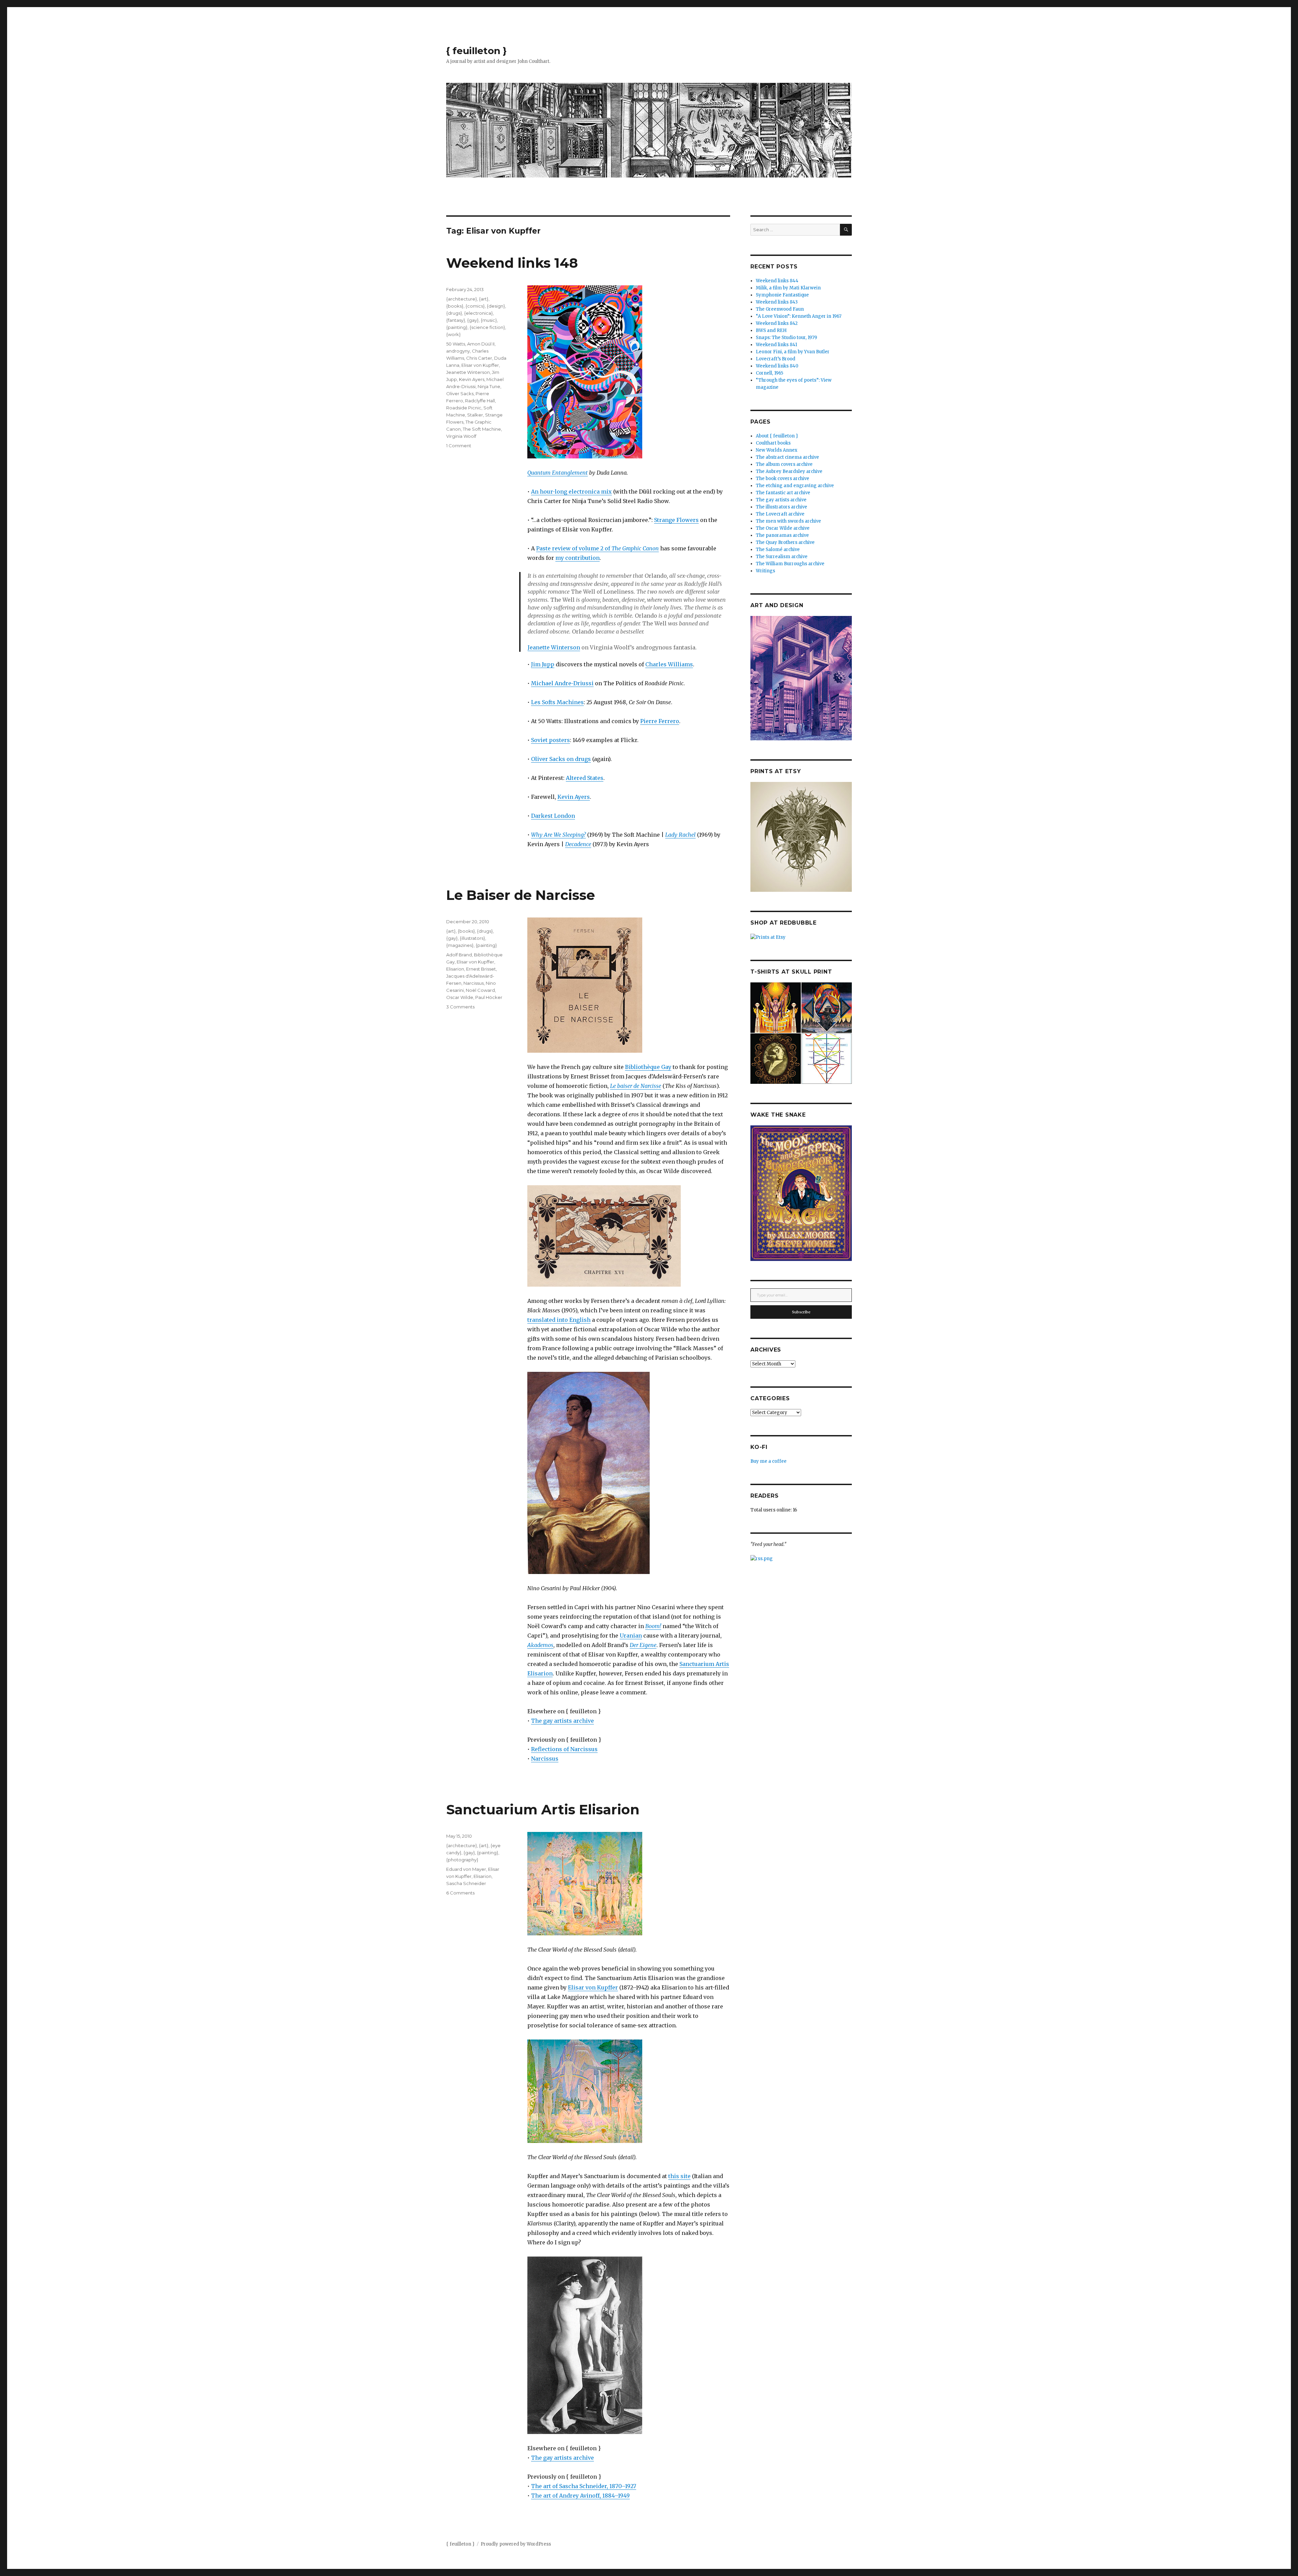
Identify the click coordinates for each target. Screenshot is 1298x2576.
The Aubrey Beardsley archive (789, 471)
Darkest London (553, 816)
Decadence (578, 844)
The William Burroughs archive (790, 564)
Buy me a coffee (768, 1461)
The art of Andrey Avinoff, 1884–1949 (580, 2496)
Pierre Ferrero (660, 721)
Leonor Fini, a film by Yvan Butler (793, 352)
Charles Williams (669, 664)
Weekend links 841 (776, 345)
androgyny (458, 351)
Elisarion (455, 969)
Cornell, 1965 (770, 373)
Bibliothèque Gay (648, 1067)
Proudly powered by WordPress (516, 2544)
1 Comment (459, 446)
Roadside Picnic (464, 408)
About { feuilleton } (777, 436)
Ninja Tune (489, 386)
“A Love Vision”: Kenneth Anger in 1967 (799, 316)
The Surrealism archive (782, 557)
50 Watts (456, 344)
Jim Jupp (543, 664)
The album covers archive (784, 464)
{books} (455, 306)
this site (679, 2176)
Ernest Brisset (481, 969)
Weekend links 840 (777, 366)
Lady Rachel (680, 835)
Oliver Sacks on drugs (561, 759)
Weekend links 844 (777, 281)
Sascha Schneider (466, 1883)
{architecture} (462, 299)
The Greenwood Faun (780, 309)
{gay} (473, 320)
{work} (453, 334)
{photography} (462, 1860)
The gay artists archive (562, 1721)
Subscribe (801, 1312)
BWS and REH (771, 330)
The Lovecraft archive (780, 514)
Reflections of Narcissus (564, 1749)
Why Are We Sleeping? (558, 835)
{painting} (457, 327)
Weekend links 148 (512, 263)
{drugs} (454, 313)
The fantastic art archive (783, 493)
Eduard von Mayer (466, 1869)
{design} (496, 306)
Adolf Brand (459, 955)
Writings (765, 571)
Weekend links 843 (777, 302)
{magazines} (460, 945)
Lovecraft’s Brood (776, 359)
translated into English (559, 1320)
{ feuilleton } (476, 51)
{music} (489, 320)
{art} (484, 299)
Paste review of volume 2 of (597, 548)
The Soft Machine (482, 429)
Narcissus (545, 1759)
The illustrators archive (782, 507)
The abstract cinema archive (787, 457)
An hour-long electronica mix (571, 492)
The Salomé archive (778, 550)
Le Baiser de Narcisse (521, 895)
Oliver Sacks (460, 393)
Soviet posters (550, 740)
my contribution (578, 558)
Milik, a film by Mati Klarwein (788, 288)
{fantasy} (456, 320)
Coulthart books (773, 443)
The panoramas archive (782, 535)
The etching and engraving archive (795, 486)
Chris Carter (479, 358)
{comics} (475, 306)
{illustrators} (472, 938)
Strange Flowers (676, 520)
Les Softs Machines (557, 702)
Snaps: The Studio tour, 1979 (786, 338)
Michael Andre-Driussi (562, 683)
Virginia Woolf (461, 436)
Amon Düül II (481, 344)
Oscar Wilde (460, 997)
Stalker (475, 415)
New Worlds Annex (777, 450)
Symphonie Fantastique (782, 295)
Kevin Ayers (574, 797)
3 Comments (460, 1007)
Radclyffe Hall (480, 401)
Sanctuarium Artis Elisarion (543, 1809)
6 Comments (460, 1893)
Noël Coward (480, 990)
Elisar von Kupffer (480, 365)
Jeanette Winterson (554, 647)
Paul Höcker (489, 997)
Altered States (585, 778)
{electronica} (478, 313)
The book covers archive (783, 479)
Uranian (631, 1636)
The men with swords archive (788, 521)
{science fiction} (487, 327)
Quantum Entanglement (558, 473)
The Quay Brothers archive (785, 542)
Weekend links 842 (777, 323)
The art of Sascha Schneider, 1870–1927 (584, 2486)
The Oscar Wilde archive (783, 528)
